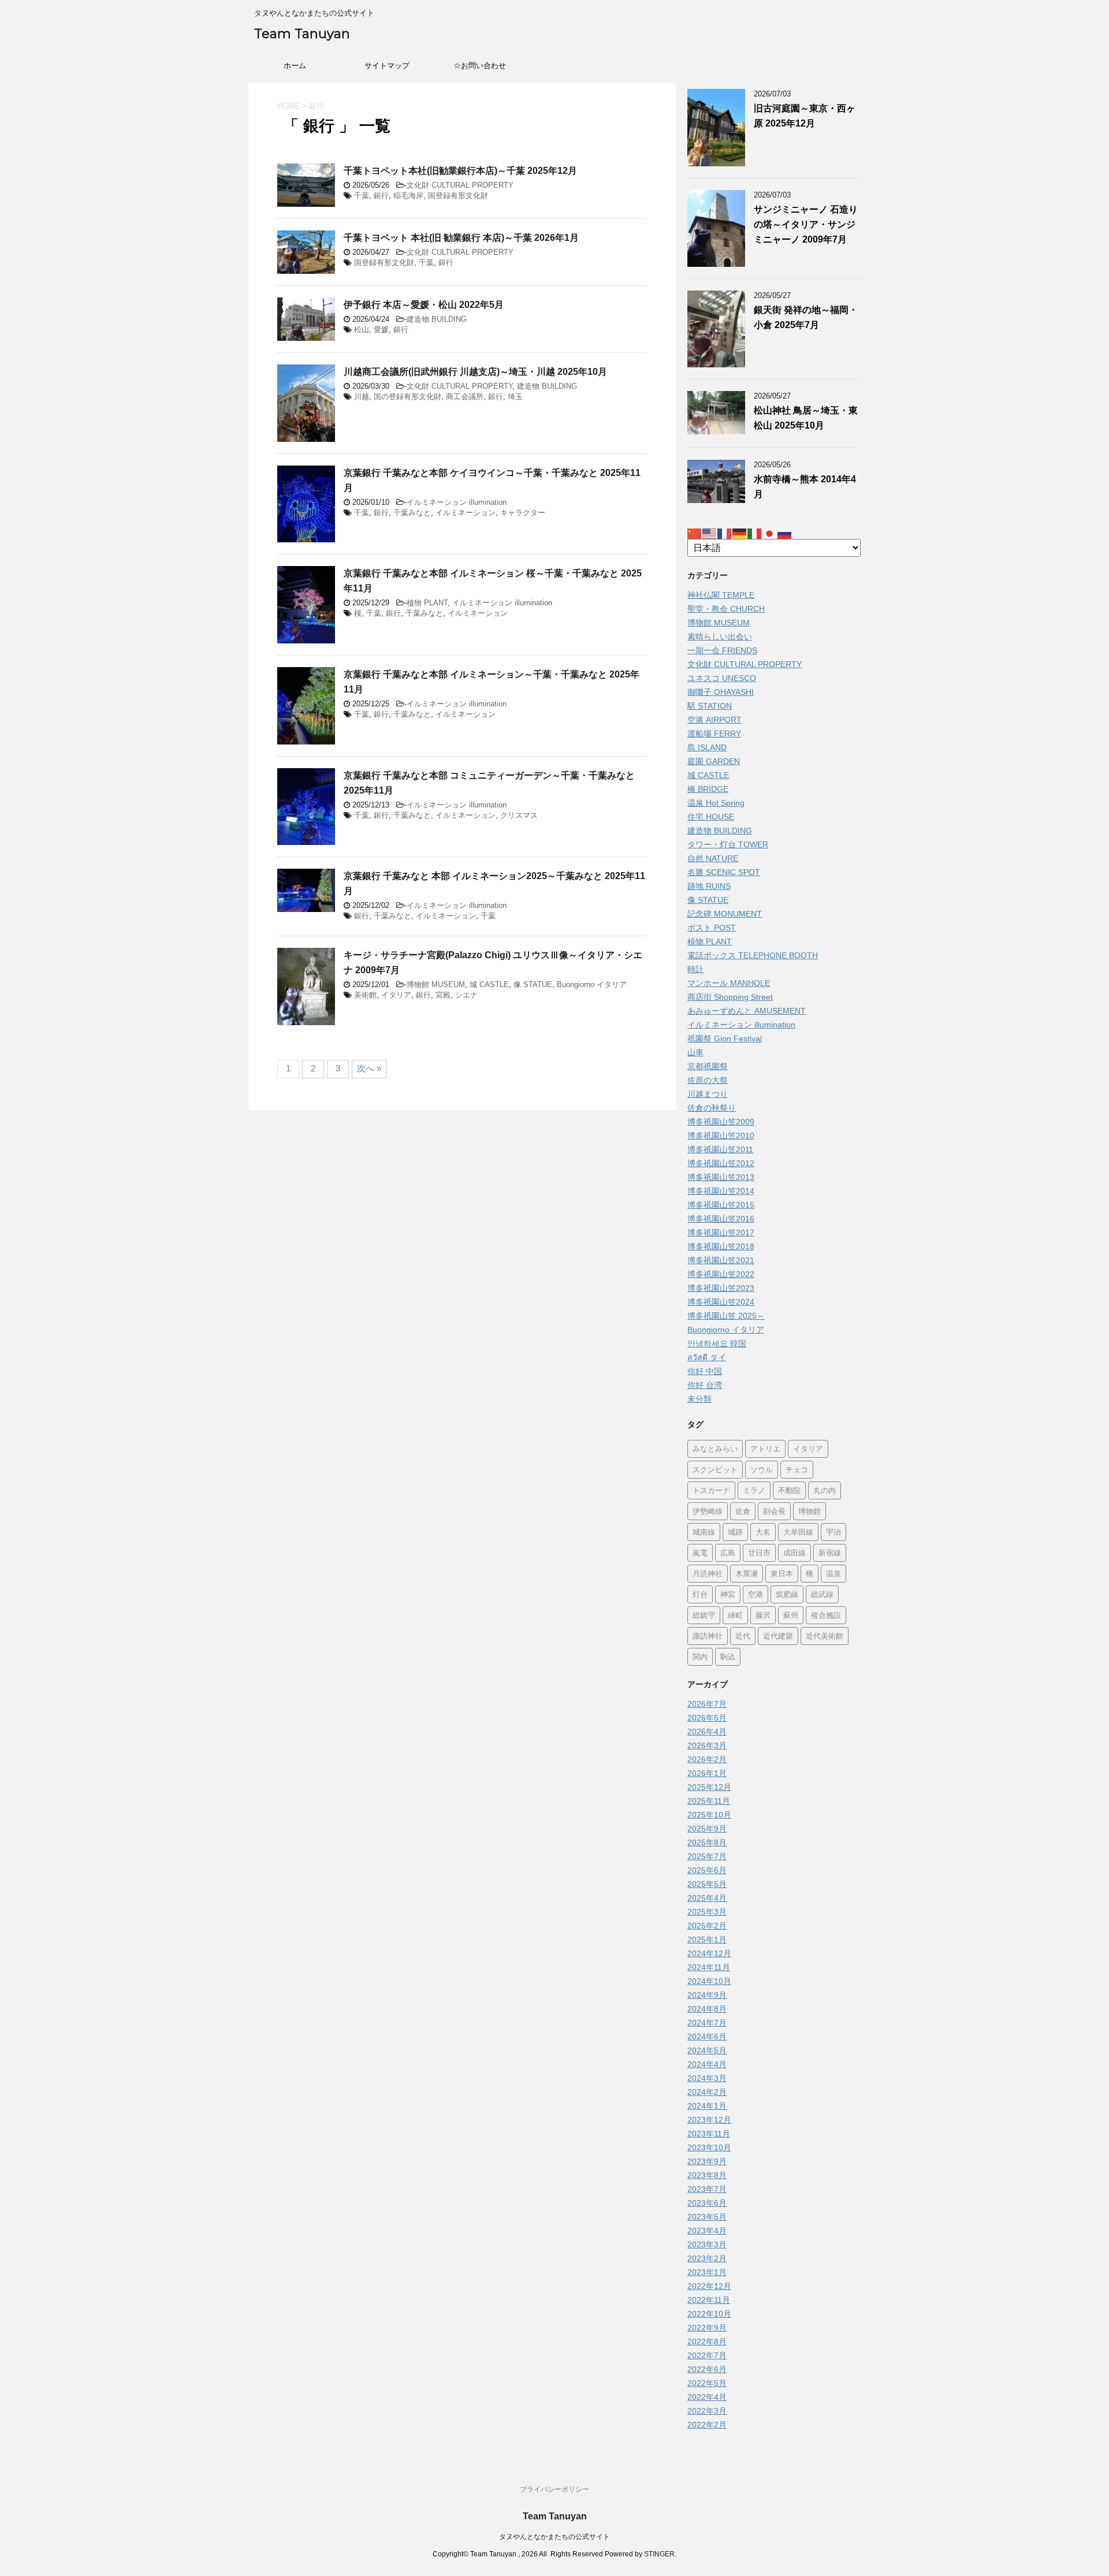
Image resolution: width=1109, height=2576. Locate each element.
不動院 (789, 1490)
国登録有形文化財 (458, 196)
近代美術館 (825, 1636)
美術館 (365, 995)
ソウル (762, 1469)
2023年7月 (707, 2189)
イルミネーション (466, 513)
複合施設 (826, 1615)
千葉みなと (412, 513)
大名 (763, 1532)
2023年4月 (707, 2231)
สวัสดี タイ (707, 1357)
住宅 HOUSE (711, 817)
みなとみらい (715, 1449)
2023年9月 (707, 2161)
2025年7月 (707, 1856)
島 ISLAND (707, 747)
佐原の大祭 (708, 1080)
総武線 (822, 1594)
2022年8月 (707, 2342)
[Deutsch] (740, 533)
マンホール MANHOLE (729, 983)
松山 (362, 330)
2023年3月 (707, 2244)
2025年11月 (709, 1801)
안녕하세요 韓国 (717, 1343)
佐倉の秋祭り (712, 1108)
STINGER (659, 2554)
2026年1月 (707, 1773)
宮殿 (443, 995)
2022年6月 (707, 2369)
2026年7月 (707, 1704)
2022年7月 (707, 2355)
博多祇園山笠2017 (721, 1233)
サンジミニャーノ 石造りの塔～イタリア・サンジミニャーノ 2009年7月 (806, 224)
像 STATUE (533, 984)
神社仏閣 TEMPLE (721, 595)
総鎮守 (704, 1615)
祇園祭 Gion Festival (725, 1038)
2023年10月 (709, 2147)
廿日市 (759, 1553)
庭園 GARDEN (714, 761)
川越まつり (708, 1094)
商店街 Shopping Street (730, 997)
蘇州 (791, 1615)
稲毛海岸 (408, 196)
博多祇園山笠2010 (721, 1136)
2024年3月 (707, 2078)
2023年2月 (707, 2258)
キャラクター (523, 513)
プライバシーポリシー (554, 2489)
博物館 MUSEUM (436, 984)
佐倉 (743, 1511)
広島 (728, 1553)
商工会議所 (465, 397)
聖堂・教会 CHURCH (726, 609)
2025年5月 (707, 1884)
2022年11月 (709, 2300)
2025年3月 (707, 1912)
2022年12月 (709, 2286)
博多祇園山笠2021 (721, 1260)
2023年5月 (707, 2217)
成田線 (794, 1553)
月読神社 (708, 1573)
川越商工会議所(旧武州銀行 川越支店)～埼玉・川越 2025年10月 (475, 372)
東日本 (782, 1573)
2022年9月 (707, 2328)
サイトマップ (387, 66)
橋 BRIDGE (708, 789)
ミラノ (754, 1490)
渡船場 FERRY (714, 734)
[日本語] (770, 533)
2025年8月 (707, 1842)
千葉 (362, 196)
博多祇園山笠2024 (721, 1302)
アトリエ (765, 1449)
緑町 (735, 1615)
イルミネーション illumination (457, 502)
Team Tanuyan (302, 34)
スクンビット (715, 1469)
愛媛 (381, 330)
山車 (695, 1052)
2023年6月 (707, 2203)
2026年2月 (707, 1759)
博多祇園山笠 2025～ (726, 1316)
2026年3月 (707, 1745)
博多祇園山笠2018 (721, 1246)
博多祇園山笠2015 (721, 1205)
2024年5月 (707, 2050)
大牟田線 (798, 1532)
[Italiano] (755, 533)
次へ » (369, 1068)
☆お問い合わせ (480, 66)
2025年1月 (707, 1940)
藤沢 (763, 1615)
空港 (756, 1594)
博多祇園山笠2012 (721, 1163)
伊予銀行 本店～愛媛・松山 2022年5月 (424, 305)
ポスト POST (712, 928)
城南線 (704, 1532)
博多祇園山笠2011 (720, 1149)
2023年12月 (709, 2120)
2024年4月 (707, 2064)
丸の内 (825, 1490)
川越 (362, 397)
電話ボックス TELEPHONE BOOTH (753, 955)
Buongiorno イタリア (592, 984)
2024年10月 (709, 1981)
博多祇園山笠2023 (721, 1288)
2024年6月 (707, 2037)
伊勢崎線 (708, 1511)
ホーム (295, 66)
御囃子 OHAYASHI (721, 692)
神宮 (728, 1594)
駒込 (728, 1656)
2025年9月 (707, 1829)
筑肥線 (787, 1594)
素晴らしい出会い (720, 636)
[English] (710, 533)
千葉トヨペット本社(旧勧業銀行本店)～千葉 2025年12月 (460, 171)
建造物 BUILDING (437, 319)
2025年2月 (707, 1926)
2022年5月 (707, 2383)
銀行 (381, 196)
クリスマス (519, 815)
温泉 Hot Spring (716, 803)
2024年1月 (707, 2106)
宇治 (833, 1532)
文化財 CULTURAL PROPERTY (460, 185)
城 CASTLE (489, 984)
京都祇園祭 (708, 1066)
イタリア (396, 995)
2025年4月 (707, 1898)
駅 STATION (710, 706)
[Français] (725, 533)
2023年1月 (707, 2272)
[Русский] (785, 533)
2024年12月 (709, 1953)
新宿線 (830, 1553)
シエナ (466, 995)
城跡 (735, 1532)
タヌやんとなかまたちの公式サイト (554, 2537)
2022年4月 (707, 2397)
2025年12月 (709, 1787)
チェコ (797, 1469)
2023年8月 (707, 2175)
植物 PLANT (427, 603)
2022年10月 (709, 2314)
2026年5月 (707, 1718)
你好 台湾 (705, 1385)
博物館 (810, 1511)
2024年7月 (707, 2023)
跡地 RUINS (709, 886)
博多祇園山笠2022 (721, 1274)
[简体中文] (695, 533)
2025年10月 (709, 1815)
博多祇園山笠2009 (721, 1122)
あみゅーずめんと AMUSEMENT (747, 1011)
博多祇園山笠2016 (721, 1219)
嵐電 (700, 1553)
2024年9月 (707, 1995)
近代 (743, 1636)
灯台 (700, 1594)
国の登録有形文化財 (407, 397)
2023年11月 (709, 2134)
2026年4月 (707, 1732)
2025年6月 (707, 1870)
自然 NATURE (713, 858)
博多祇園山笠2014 (721, 1191)
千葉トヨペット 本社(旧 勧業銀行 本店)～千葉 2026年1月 (461, 238)
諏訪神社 (708, 1636)
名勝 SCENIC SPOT (724, 872)
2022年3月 (707, 2411)
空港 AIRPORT (714, 720)
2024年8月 (707, 2009)
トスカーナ (711, 1490)
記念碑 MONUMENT (725, 914)
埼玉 (515, 397)
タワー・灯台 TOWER (728, 844)
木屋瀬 (747, 1573)
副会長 (774, 1511)
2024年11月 (709, 1967)
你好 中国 (705, 1371)
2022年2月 (707, 2425)
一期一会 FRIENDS (722, 650)
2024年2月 (707, 2092)
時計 (695, 969)
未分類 (699, 1399)
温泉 (833, 1573)
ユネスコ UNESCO (722, 678)
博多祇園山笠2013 (721, 1177)
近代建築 (778, 1636)
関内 (700, 1656)
